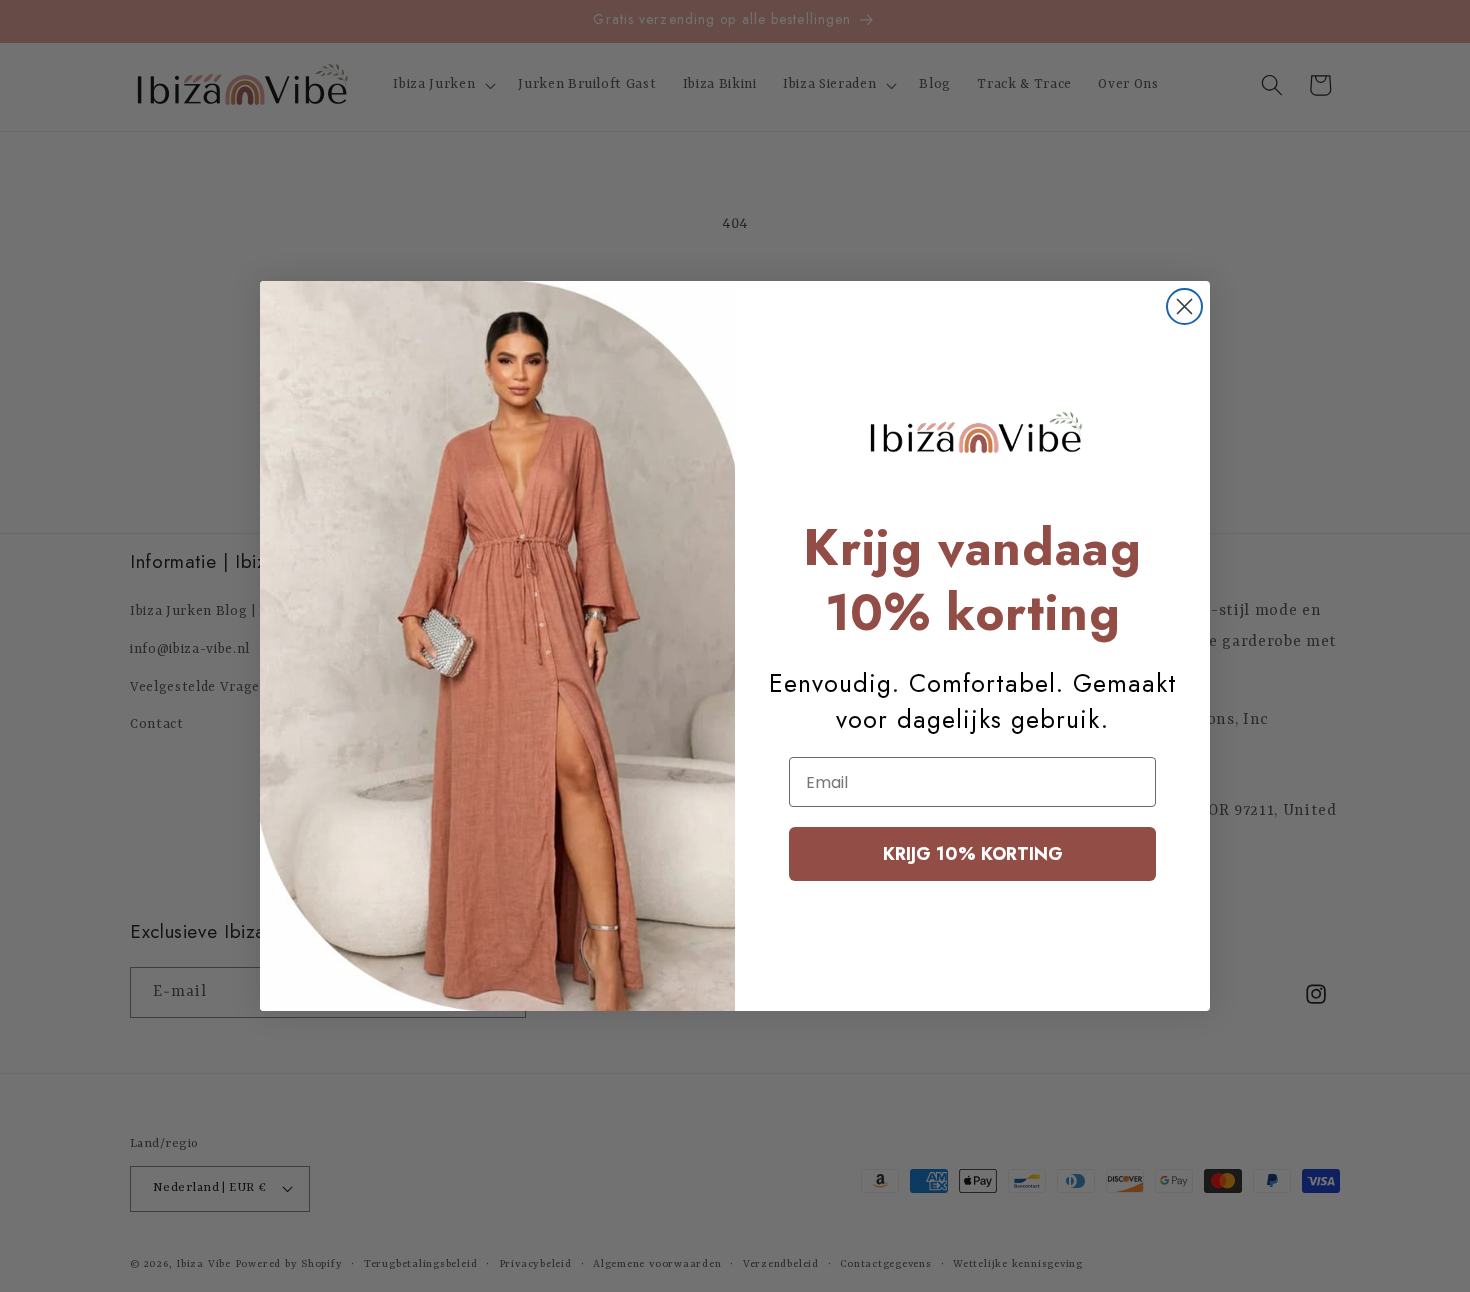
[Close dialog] (1184, 306)
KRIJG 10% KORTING (973, 854)
